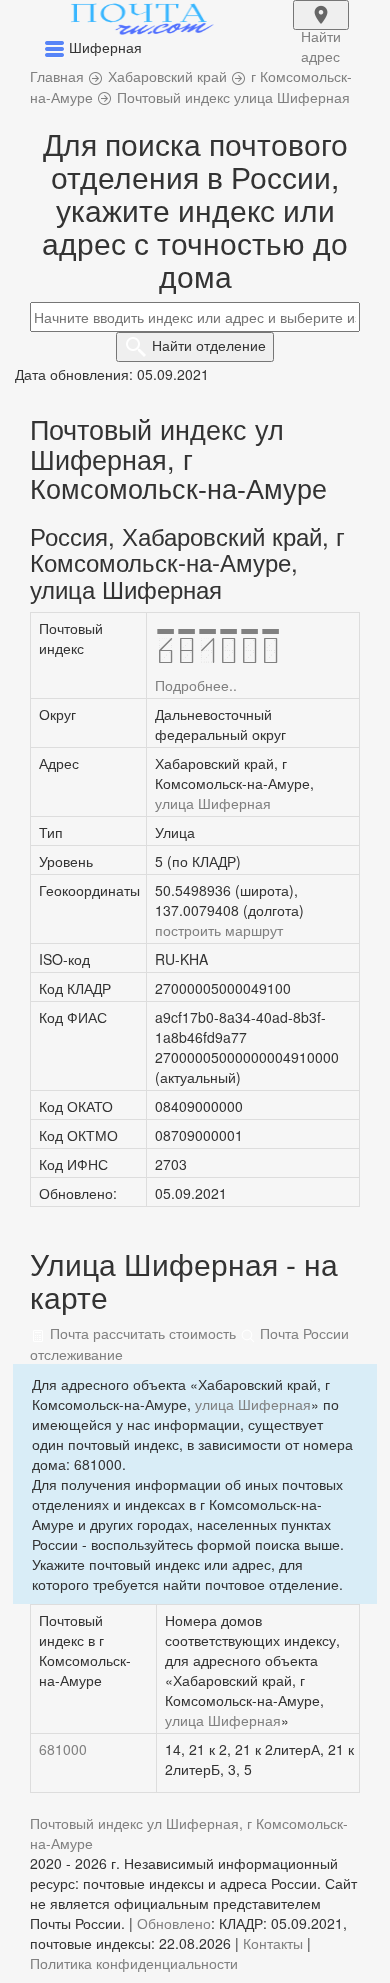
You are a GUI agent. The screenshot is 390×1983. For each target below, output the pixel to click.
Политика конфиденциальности (134, 1963)
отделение (209, 345)
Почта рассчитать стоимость (141, 1333)
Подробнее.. (196, 685)
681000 (63, 1749)
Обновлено (174, 1923)
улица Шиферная (213, 803)
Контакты (273, 1943)
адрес (321, 28)
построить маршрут (219, 930)
